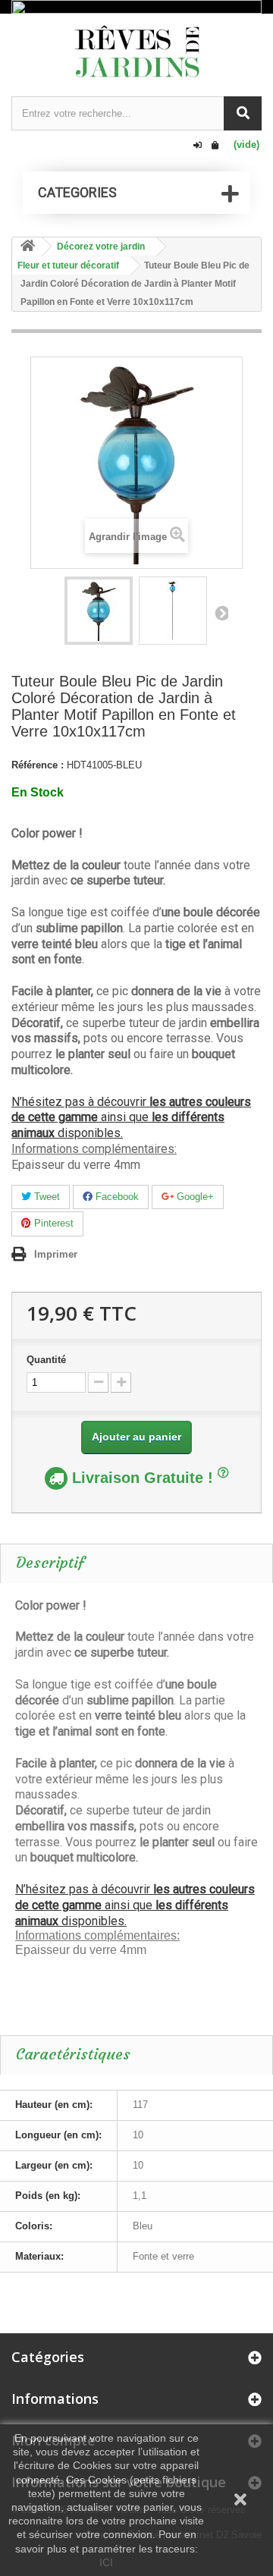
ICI (106, 2562)
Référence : (38, 765)
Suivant (221, 613)
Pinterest (52, 1223)
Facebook (116, 1197)
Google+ (194, 1197)
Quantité (46, 1360)
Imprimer (56, 1254)
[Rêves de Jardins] (136, 51)
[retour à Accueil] (27, 247)
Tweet (45, 1197)
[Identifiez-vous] (198, 146)
